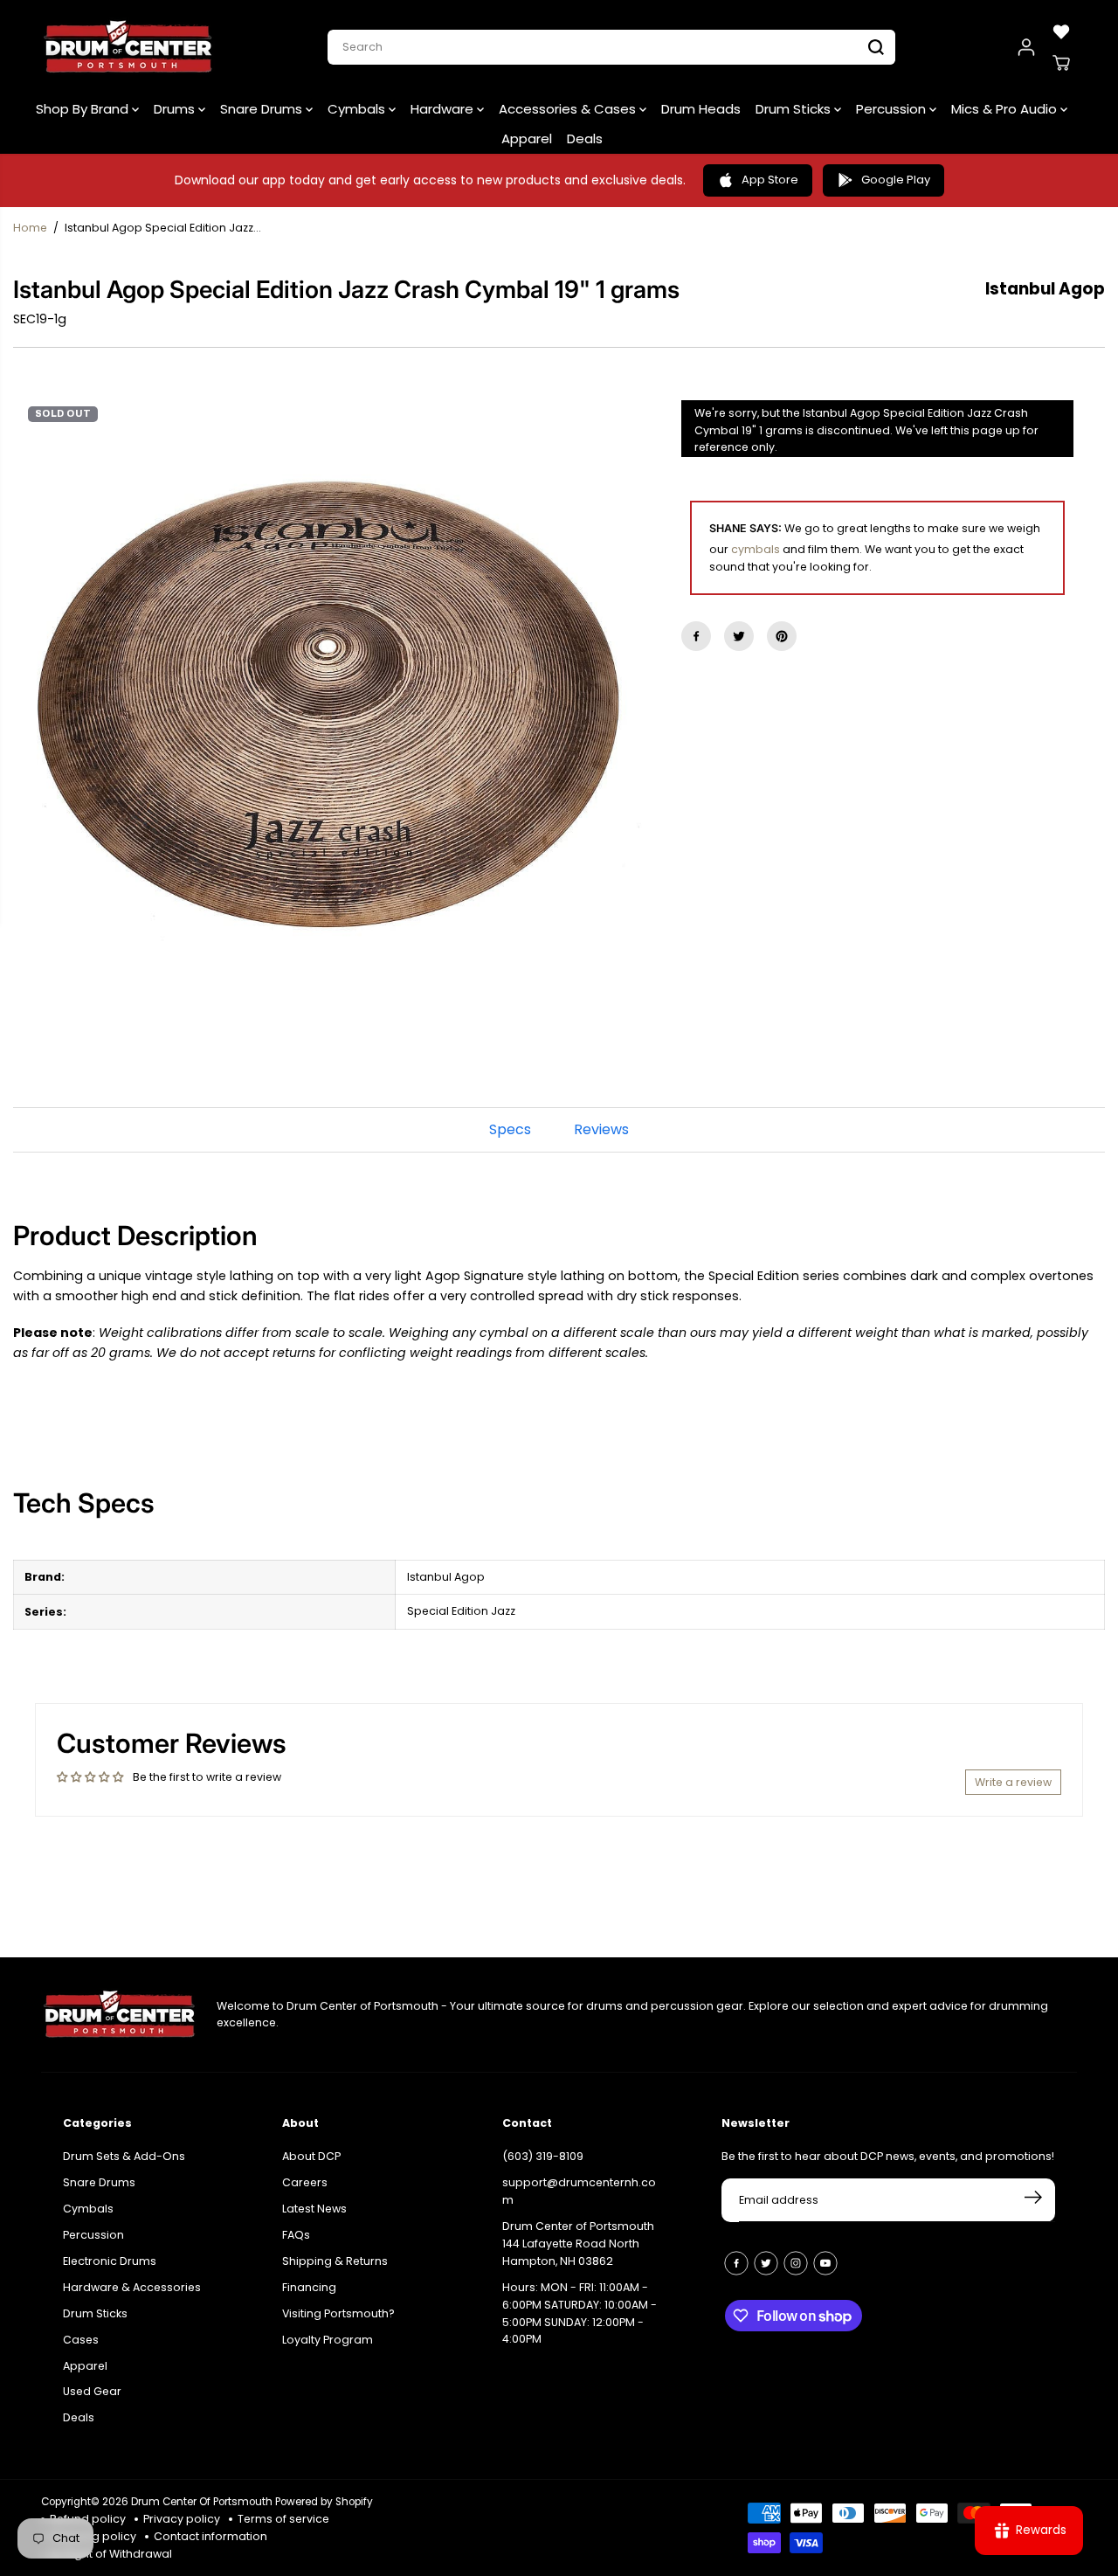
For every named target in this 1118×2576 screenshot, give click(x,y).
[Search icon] (876, 47)
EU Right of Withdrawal (111, 2554)
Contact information (210, 2536)
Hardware (444, 109)
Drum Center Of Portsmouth (202, 2502)
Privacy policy (182, 2519)
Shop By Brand (84, 109)
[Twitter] (739, 636)
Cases (81, 2340)
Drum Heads (701, 109)
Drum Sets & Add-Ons (124, 2156)
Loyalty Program (328, 2340)
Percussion (893, 109)
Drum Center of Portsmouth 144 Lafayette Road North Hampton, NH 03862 (578, 2244)
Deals (585, 138)
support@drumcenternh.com (579, 2191)
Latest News (314, 2209)
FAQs (296, 2235)
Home (30, 228)
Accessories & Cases (569, 109)
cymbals (756, 549)
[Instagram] (796, 2263)
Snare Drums (263, 109)
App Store (770, 180)
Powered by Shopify (324, 2502)
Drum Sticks (795, 109)
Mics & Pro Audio (1006, 109)
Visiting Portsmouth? (338, 2313)
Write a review (1013, 1782)
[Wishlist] (1061, 31)
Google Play (896, 180)
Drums (176, 109)
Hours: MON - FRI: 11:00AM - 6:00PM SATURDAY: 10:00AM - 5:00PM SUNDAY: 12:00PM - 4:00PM (580, 2313)
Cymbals (358, 109)
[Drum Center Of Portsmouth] (128, 47)
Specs (510, 1129)
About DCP (311, 2156)
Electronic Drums (110, 2261)
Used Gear (92, 2391)
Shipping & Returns (335, 2261)
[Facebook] (696, 636)
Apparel (527, 138)
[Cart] (1061, 63)
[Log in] (1026, 47)
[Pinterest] (782, 636)
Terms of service (283, 2519)
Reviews (601, 1129)
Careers (305, 2182)
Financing (309, 2287)
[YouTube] (825, 2263)
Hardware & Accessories (132, 2287)
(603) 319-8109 (543, 2156)
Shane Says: (745, 528)
